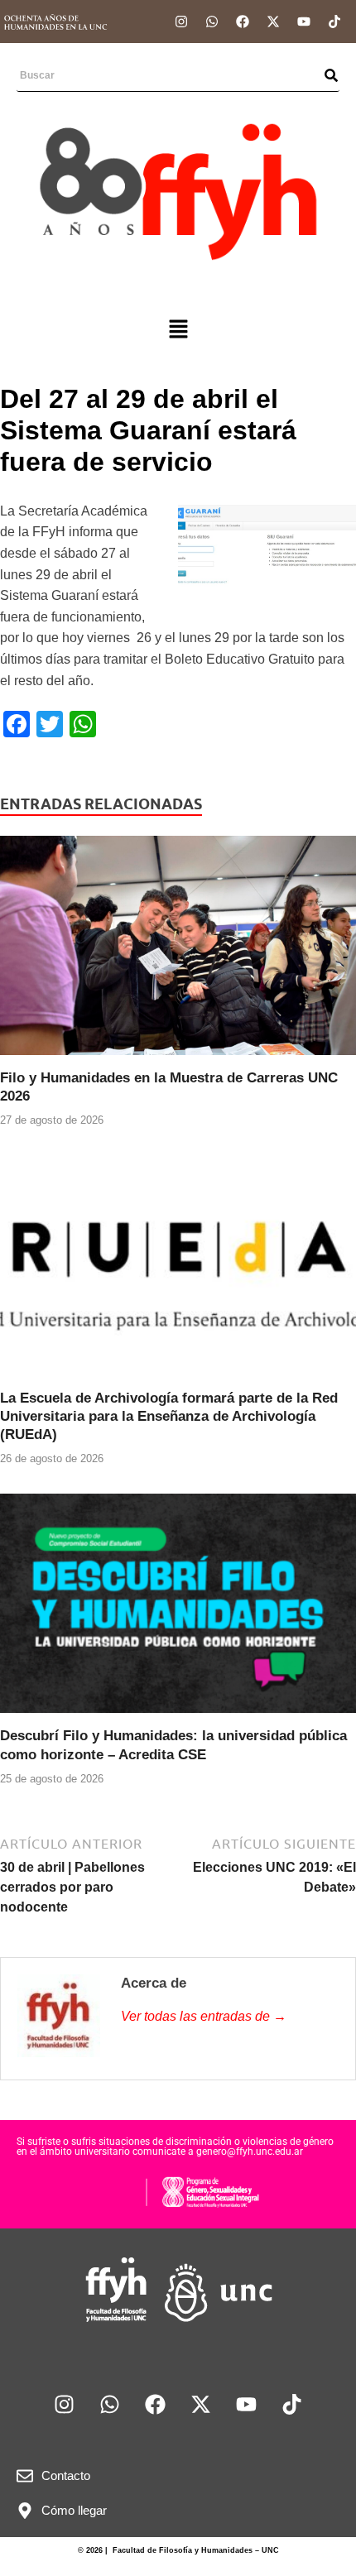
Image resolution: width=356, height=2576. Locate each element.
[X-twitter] (273, 22)
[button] (178, 330)
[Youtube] (304, 22)
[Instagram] (181, 22)
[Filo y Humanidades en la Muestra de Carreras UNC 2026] (178, 951)
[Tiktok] (334, 22)
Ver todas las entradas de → (204, 2016)
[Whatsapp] (212, 22)
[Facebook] (243, 22)
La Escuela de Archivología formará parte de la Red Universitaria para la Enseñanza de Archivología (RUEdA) (169, 1416)
